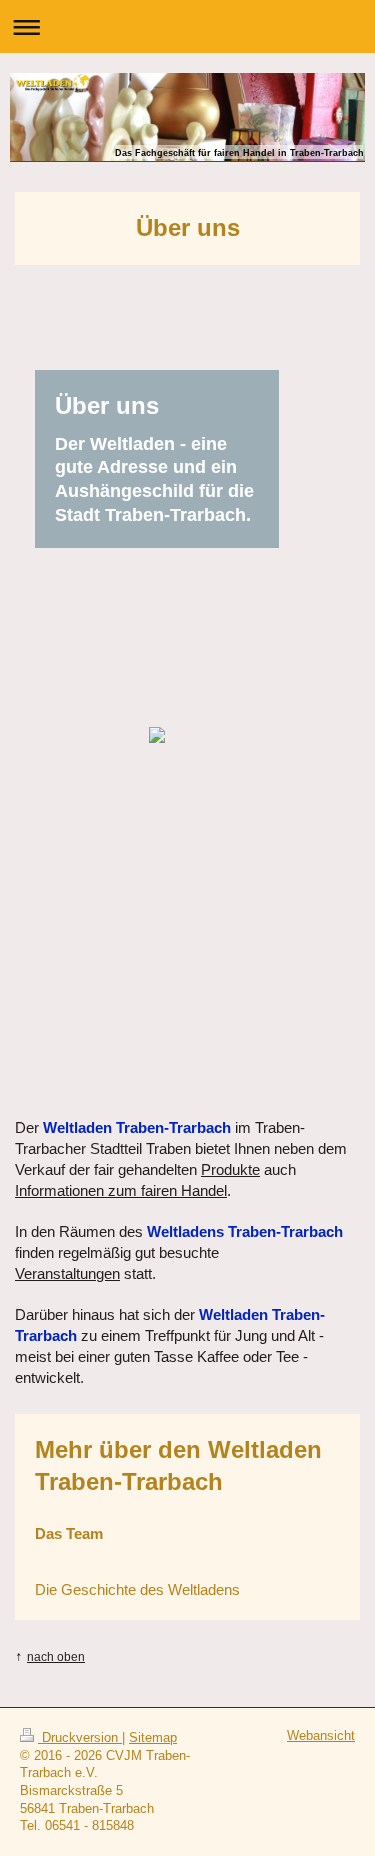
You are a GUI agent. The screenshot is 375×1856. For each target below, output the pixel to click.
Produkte (230, 1169)
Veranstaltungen (67, 1273)
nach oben (56, 1657)
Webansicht (321, 1736)
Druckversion (80, 1738)
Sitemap (153, 1738)
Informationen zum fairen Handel (121, 1190)
